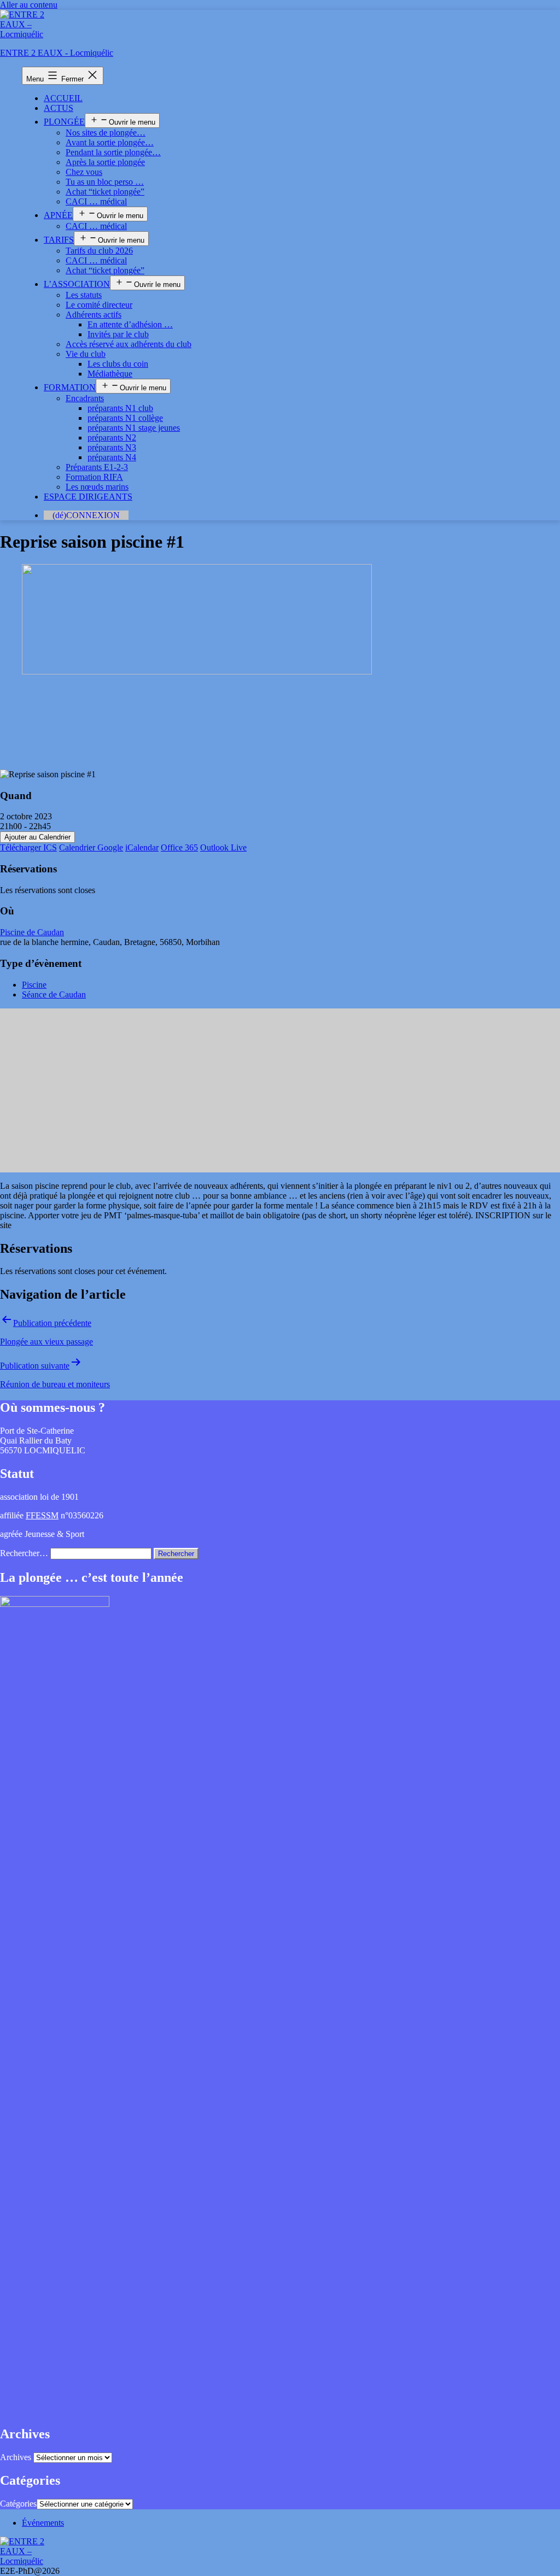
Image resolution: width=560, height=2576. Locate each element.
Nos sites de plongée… (106, 133)
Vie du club (86, 354)
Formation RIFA (94, 477)
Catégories (18, 2504)
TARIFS (59, 240)
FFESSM (42, 1515)
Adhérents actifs (94, 315)
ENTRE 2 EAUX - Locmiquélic (57, 53)
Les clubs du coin (118, 364)
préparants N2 (112, 438)
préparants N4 (112, 457)
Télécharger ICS (28, 847)
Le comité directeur (99, 305)
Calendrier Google (91, 847)
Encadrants (85, 398)
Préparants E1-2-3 (97, 467)
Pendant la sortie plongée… (113, 152)
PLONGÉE (64, 122)
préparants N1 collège (125, 418)
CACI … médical (96, 201)
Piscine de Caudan (32, 932)
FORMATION (70, 387)
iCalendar (142, 847)
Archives (16, 2457)
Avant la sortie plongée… (110, 142)
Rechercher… (24, 1553)
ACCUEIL (63, 98)
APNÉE (58, 215)
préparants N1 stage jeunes (134, 428)
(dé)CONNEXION (86, 515)
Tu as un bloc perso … (105, 182)
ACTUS (59, 108)
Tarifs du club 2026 (99, 251)
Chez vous (84, 172)
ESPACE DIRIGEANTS (88, 497)
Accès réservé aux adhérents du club (129, 344)
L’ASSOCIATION (77, 284)
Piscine (34, 985)
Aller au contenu (29, 5)
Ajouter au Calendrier (37, 837)
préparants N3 (112, 447)
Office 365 (179, 847)
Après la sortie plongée (105, 162)
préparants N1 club (120, 408)
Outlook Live (223, 847)
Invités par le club (118, 334)
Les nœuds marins (97, 487)
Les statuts (84, 295)
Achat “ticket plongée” (105, 192)
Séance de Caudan (54, 994)
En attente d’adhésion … (130, 324)
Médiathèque (110, 374)
